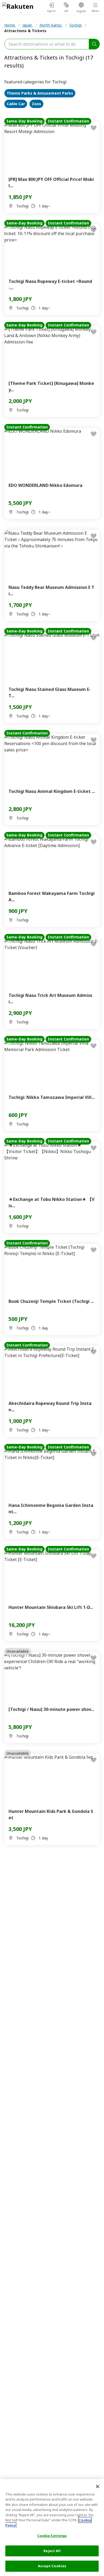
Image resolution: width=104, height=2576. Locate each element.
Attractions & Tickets (25, 31)
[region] (52, 2528)
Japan (28, 25)
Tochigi (76, 25)
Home (10, 25)
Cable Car (16, 104)
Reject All (52, 2551)
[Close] (98, 2486)
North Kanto (51, 25)
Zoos (36, 104)
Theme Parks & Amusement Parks (40, 93)
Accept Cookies (52, 2566)
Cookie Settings (52, 2536)
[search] (94, 44)
